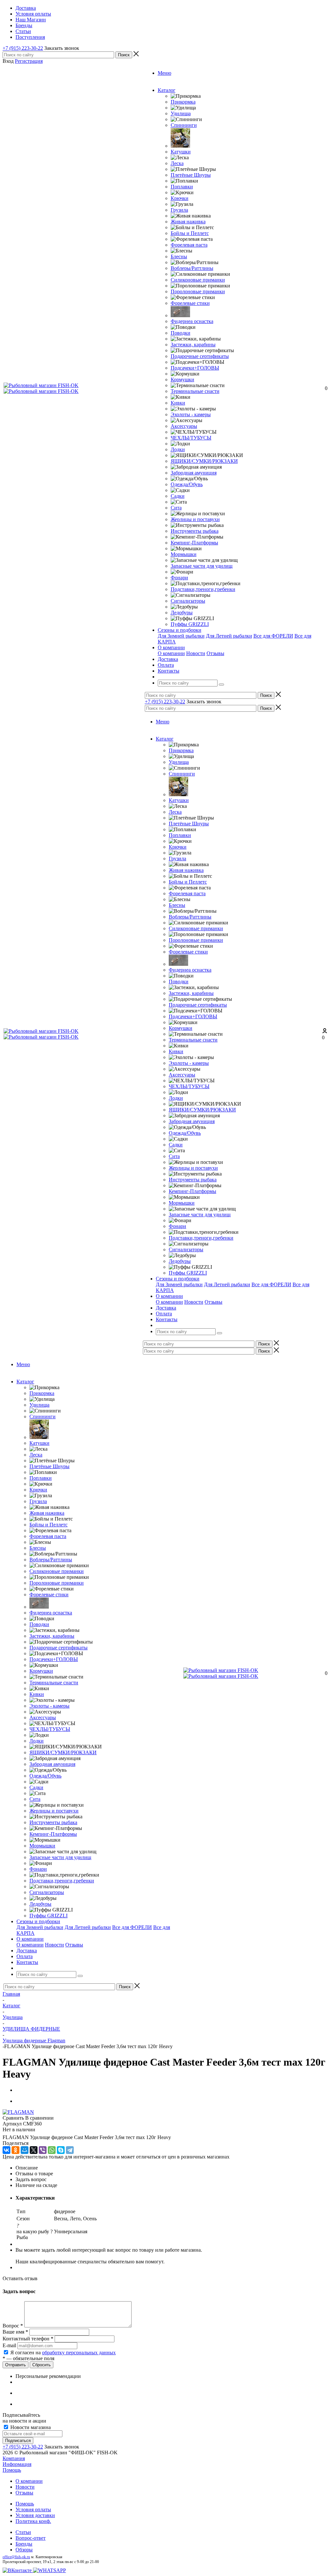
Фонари (179, 578)
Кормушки (182, 379)
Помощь (12, 2470)
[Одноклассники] (16, 2150)
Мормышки (184, 554)
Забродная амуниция (194, 473)
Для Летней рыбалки (229, 636)
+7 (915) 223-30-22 (23, 48)
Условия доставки (35, 2515)
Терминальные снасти (195, 391)
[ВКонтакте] (6, 2150)
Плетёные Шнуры (191, 175)
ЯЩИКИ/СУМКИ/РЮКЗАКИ (204, 461)
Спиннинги (184, 125)
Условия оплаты (33, 2509)
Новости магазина (30, 2427)
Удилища (181, 113)
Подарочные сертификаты (200, 356)
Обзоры (24, 2550)
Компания (14, 2458)
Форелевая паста (189, 245)
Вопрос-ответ (31, 2538)
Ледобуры (182, 613)
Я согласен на (63, 2353)
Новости (196, 653)
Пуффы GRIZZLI (190, 624)
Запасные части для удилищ (202, 566)
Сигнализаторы (188, 601)
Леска (177, 163)
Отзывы (215, 653)
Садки (178, 496)
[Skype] (61, 2150)
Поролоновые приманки (198, 291)
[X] (34, 2150)
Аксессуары (184, 426)
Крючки (180, 198)
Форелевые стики (190, 303)
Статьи (23, 2532)
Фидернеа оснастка (192, 321)
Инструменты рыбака (195, 531)
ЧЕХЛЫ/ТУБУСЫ (191, 438)
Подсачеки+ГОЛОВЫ (195, 368)
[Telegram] (70, 2150)
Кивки (178, 403)
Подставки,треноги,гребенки (203, 589)
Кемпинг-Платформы (194, 543)
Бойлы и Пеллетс (190, 233)
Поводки (181, 333)
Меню (165, 73)
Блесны (179, 256)
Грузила (179, 210)
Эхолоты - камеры (191, 414)
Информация (17, 2464)
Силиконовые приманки (198, 280)
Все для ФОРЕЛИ (273, 636)
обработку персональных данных (79, 2353)
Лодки (178, 449)
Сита (176, 508)
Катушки (181, 152)
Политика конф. (33, 2521)
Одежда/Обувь (187, 484)
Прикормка (183, 102)
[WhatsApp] (52, 2150)
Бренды (24, 2544)
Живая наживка (188, 222)
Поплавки (182, 187)
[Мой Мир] (25, 2150)
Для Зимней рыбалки (181, 636)
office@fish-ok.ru (16, 2557)
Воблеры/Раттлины (192, 268)
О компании (171, 653)
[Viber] (43, 2150)
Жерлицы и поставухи (195, 519)
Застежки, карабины (193, 345)
